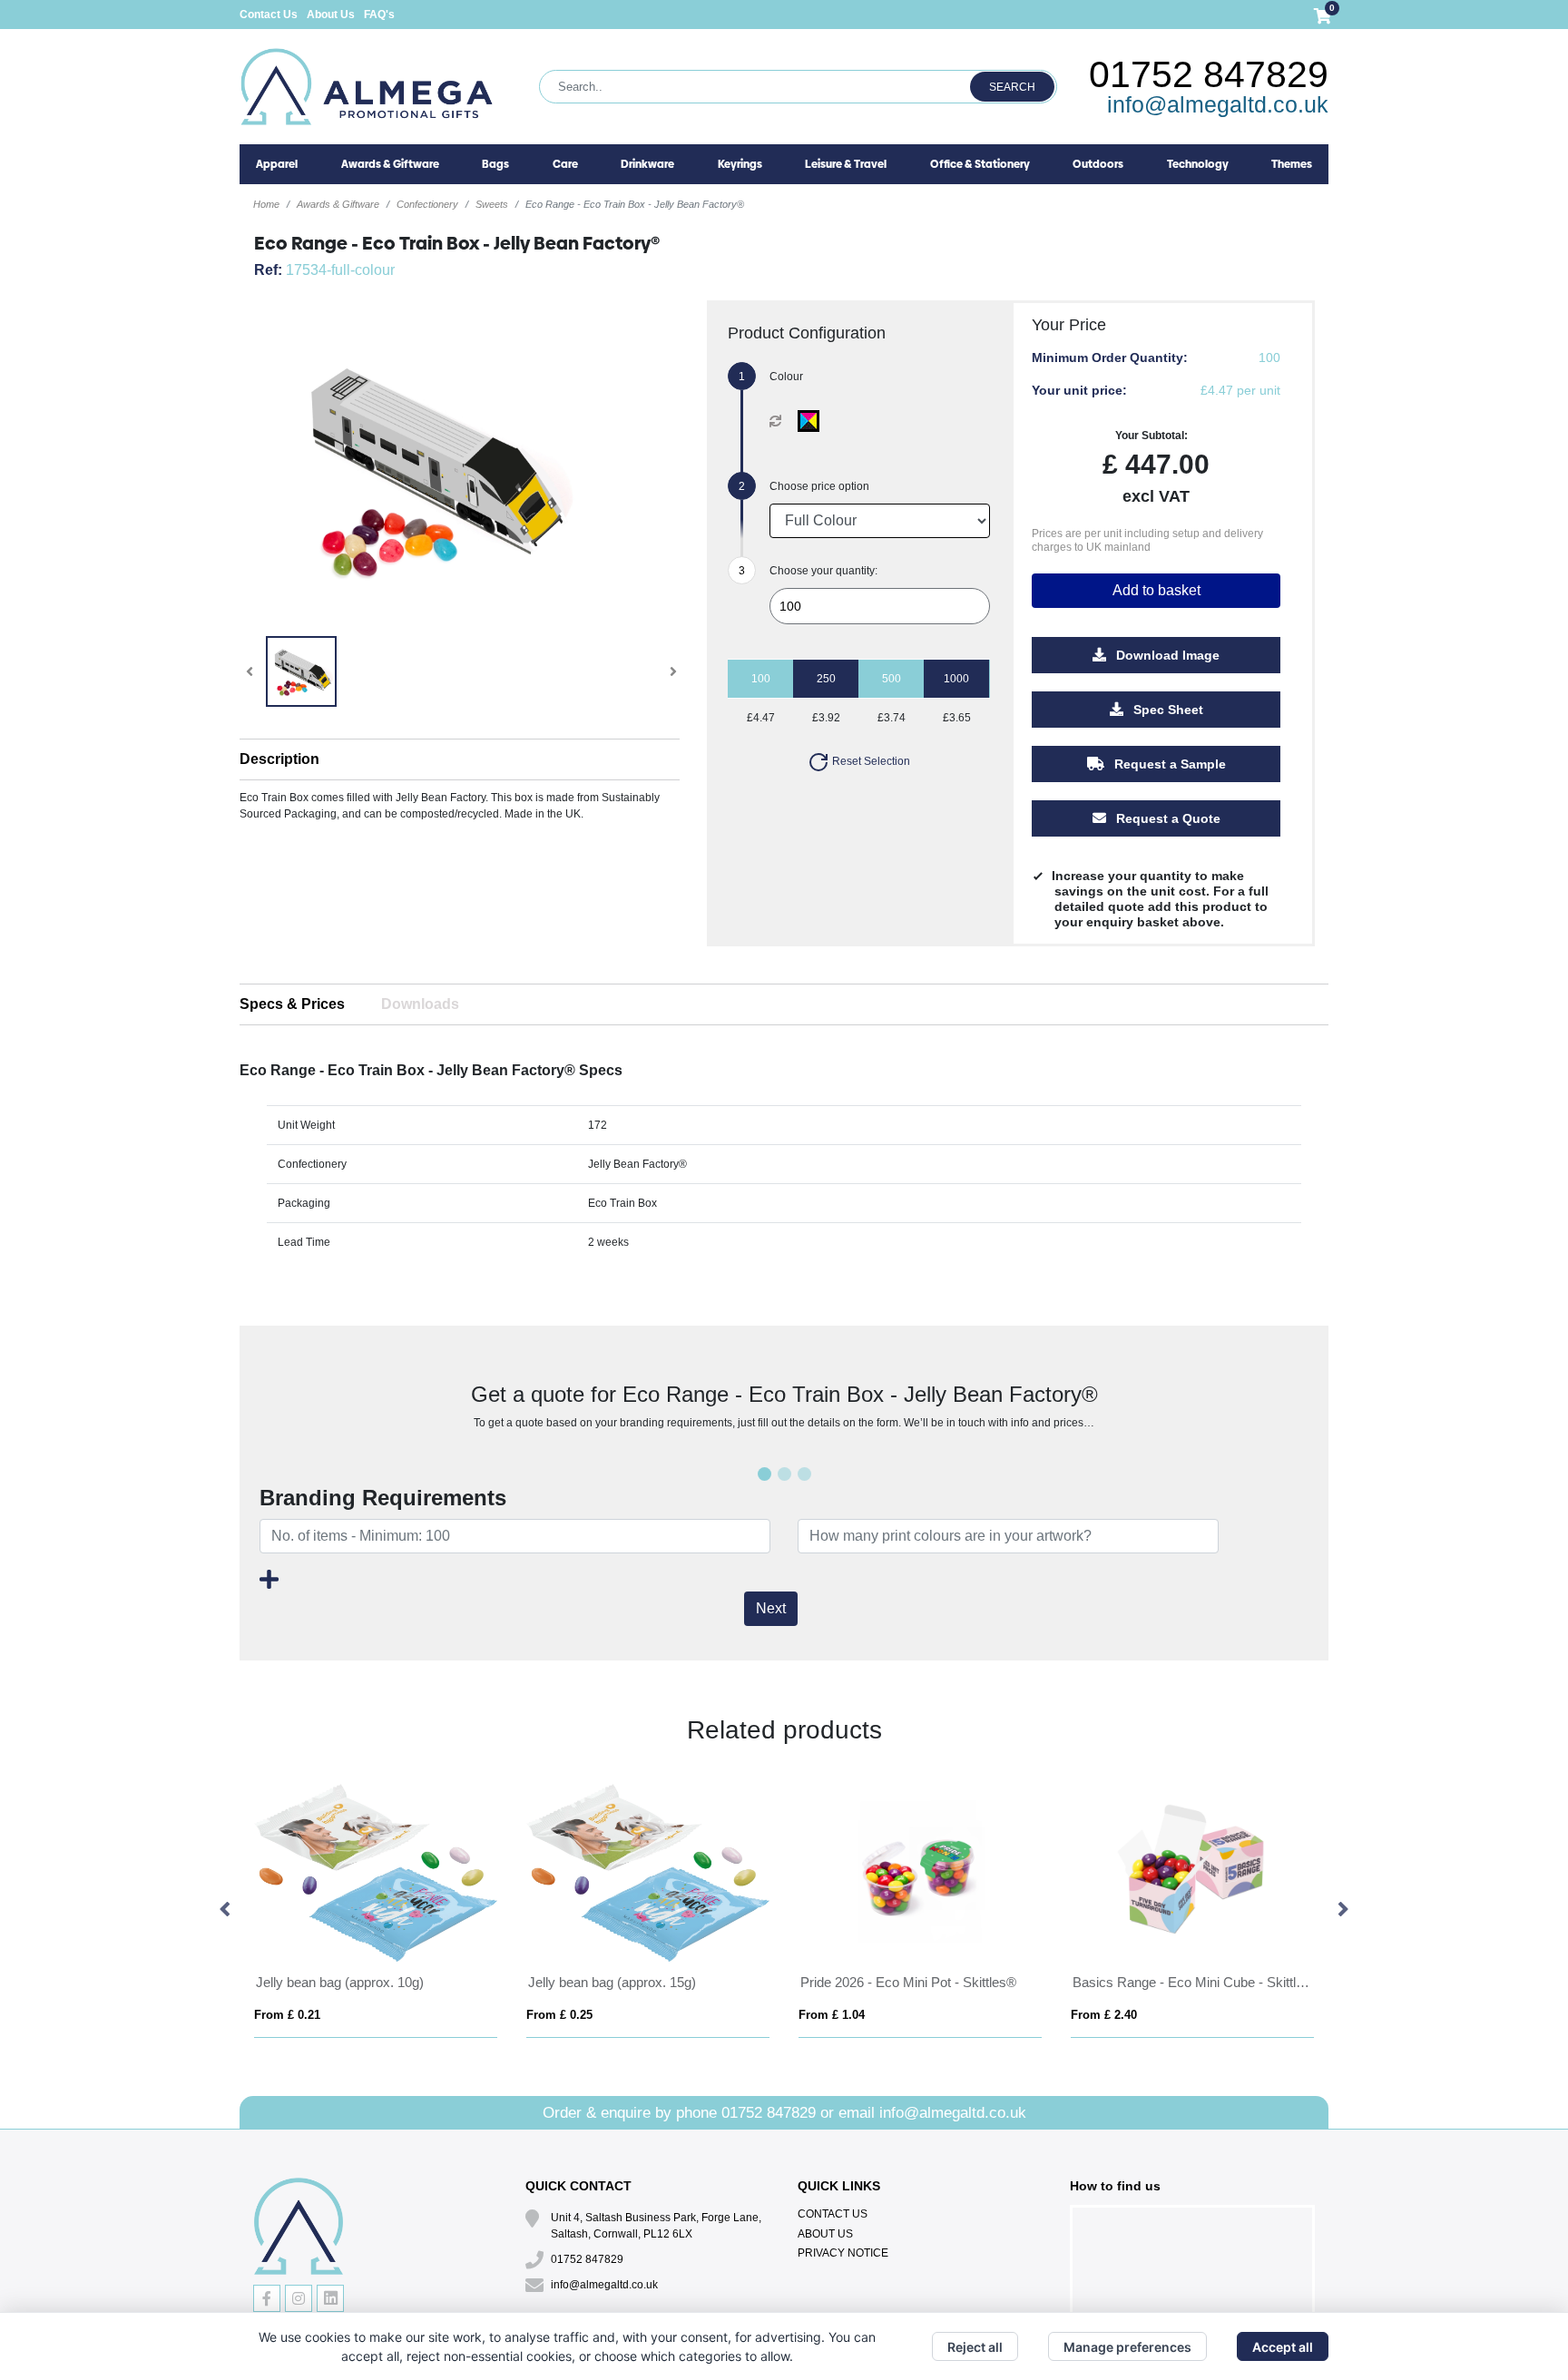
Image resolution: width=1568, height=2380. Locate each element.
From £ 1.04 (832, 2015)
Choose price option (819, 486)
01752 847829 (1209, 74)
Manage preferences (1127, 2347)
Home (266, 204)
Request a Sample (1168, 764)
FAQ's (379, 15)
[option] (376, 1910)
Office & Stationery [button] (980, 164)
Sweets (492, 204)
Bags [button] (495, 164)
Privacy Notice (843, 2253)
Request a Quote (1166, 818)
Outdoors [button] (1098, 164)
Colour (786, 377)
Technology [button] (1198, 164)
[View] (301, 671)
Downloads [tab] (420, 1004)
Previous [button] (226, 1910)
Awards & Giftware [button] (390, 164)
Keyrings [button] (740, 164)
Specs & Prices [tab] (292, 1004)
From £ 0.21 (287, 2015)
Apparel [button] (277, 164)
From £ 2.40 (1104, 2015)
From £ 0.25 (559, 2015)
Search (1012, 87)
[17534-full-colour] (813, 421)
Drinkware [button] (647, 164)
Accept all (1283, 2347)
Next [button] (1342, 1910)
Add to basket (1156, 590)
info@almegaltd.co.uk (1218, 104)
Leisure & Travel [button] (846, 164)
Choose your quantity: (823, 571)
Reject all (975, 2347)
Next (771, 1608)
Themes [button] (1292, 164)
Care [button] (565, 164)
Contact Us (269, 15)
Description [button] (279, 759)
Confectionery (427, 204)
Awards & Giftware (338, 204)
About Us (331, 15)
